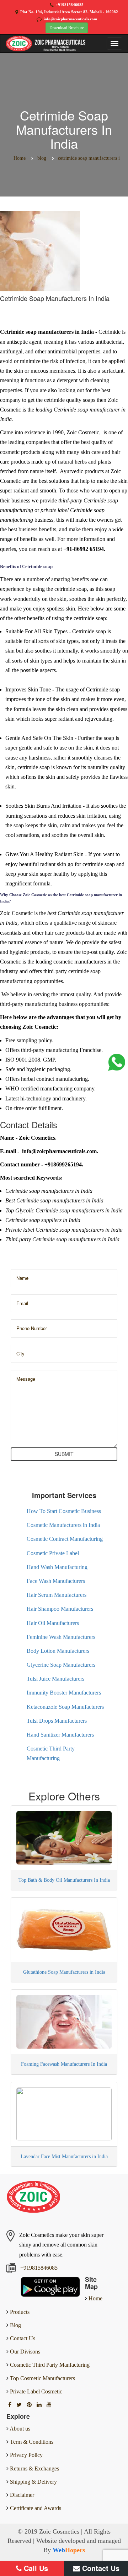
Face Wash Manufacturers (56, 1581)
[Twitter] (20, 2405)
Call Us (35, 2568)
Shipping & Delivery (33, 2482)
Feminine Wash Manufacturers (61, 1637)
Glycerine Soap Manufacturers (61, 1665)
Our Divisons (24, 2352)
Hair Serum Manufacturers (57, 1595)
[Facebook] (10, 2405)
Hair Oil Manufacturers (53, 1623)
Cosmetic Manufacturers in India (63, 1525)
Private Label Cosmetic (35, 2391)
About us (20, 2429)
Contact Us (22, 2338)
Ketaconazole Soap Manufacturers (65, 1707)
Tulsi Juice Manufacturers (55, 1679)
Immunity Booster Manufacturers (64, 1693)
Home (95, 2298)
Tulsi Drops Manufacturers (57, 1721)
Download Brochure (67, 28)
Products (19, 2312)
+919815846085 (70, 5)
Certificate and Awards (36, 2508)
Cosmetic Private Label (53, 1553)
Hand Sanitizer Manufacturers (60, 1735)
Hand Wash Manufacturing (57, 1567)
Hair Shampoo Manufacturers (60, 1609)
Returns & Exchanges (34, 2468)
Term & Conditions (32, 2442)
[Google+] (30, 2405)
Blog (15, 2325)
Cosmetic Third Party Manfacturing (49, 2365)
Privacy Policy (26, 2455)
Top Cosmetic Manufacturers (42, 2378)
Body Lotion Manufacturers (58, 1651)
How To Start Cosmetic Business (64, 1511)
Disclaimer (22, 2495)
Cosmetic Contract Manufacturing (65, 1539)
